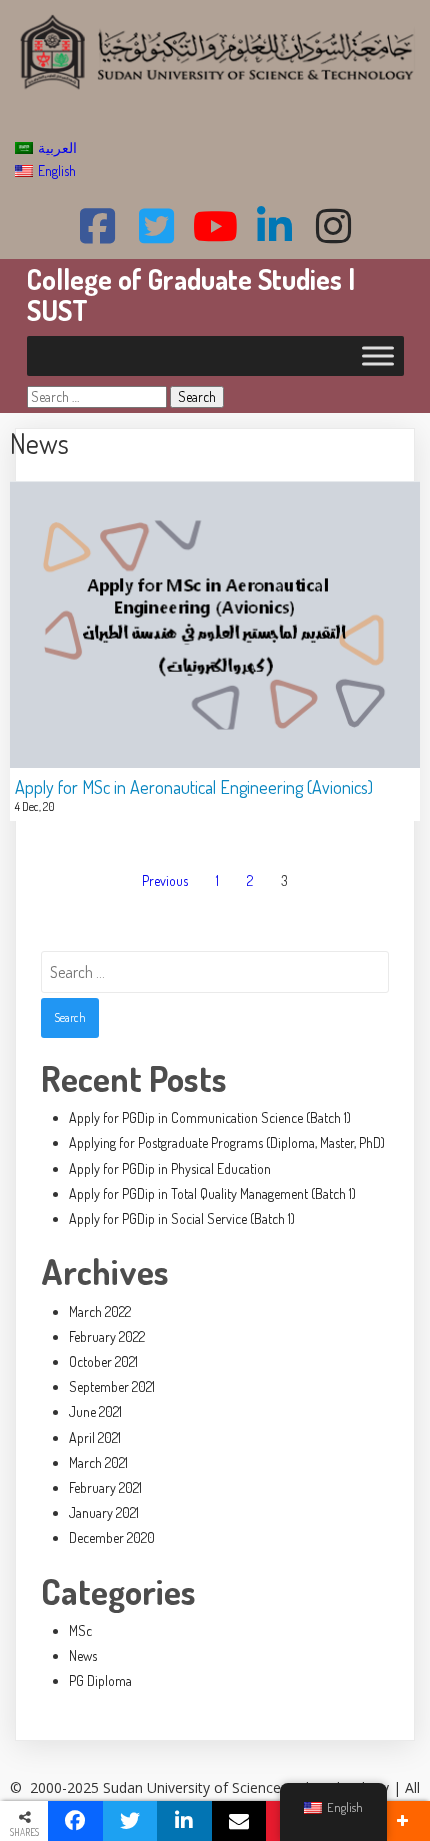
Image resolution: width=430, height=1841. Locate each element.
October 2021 (103, 1361)
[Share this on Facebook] (75, 1821)
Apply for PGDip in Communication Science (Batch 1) (210, 1117)
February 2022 (107, 1336)
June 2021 (95, 1411)
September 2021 (112, 1386)
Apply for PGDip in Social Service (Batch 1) (182, 1218)
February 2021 (105, 1487)
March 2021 (98, 1462)
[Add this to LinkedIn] (184, 1821)
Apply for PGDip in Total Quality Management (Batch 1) (212, 1193)
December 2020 (112, 1537)
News (83, 1655)
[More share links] (402, 1821)
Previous (165, 880)
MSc (80, 1630)
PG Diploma (100, 1680)
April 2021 (95, 1437)
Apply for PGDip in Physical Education (170, 1168)
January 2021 (104, 1512)
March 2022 (100, 1311)
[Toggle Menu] (378, 355)
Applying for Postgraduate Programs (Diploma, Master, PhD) (227, 1142)
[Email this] (239, 1821)
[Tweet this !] (130, 1821)
